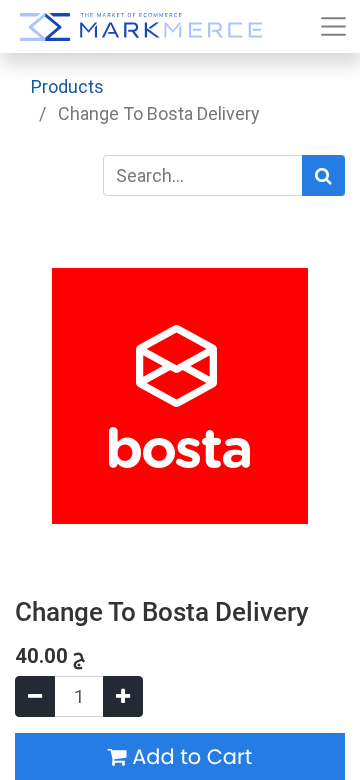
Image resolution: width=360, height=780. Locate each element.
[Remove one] (35, 696)
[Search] (323, 175)
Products (67, 86)
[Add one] (123, 696)
